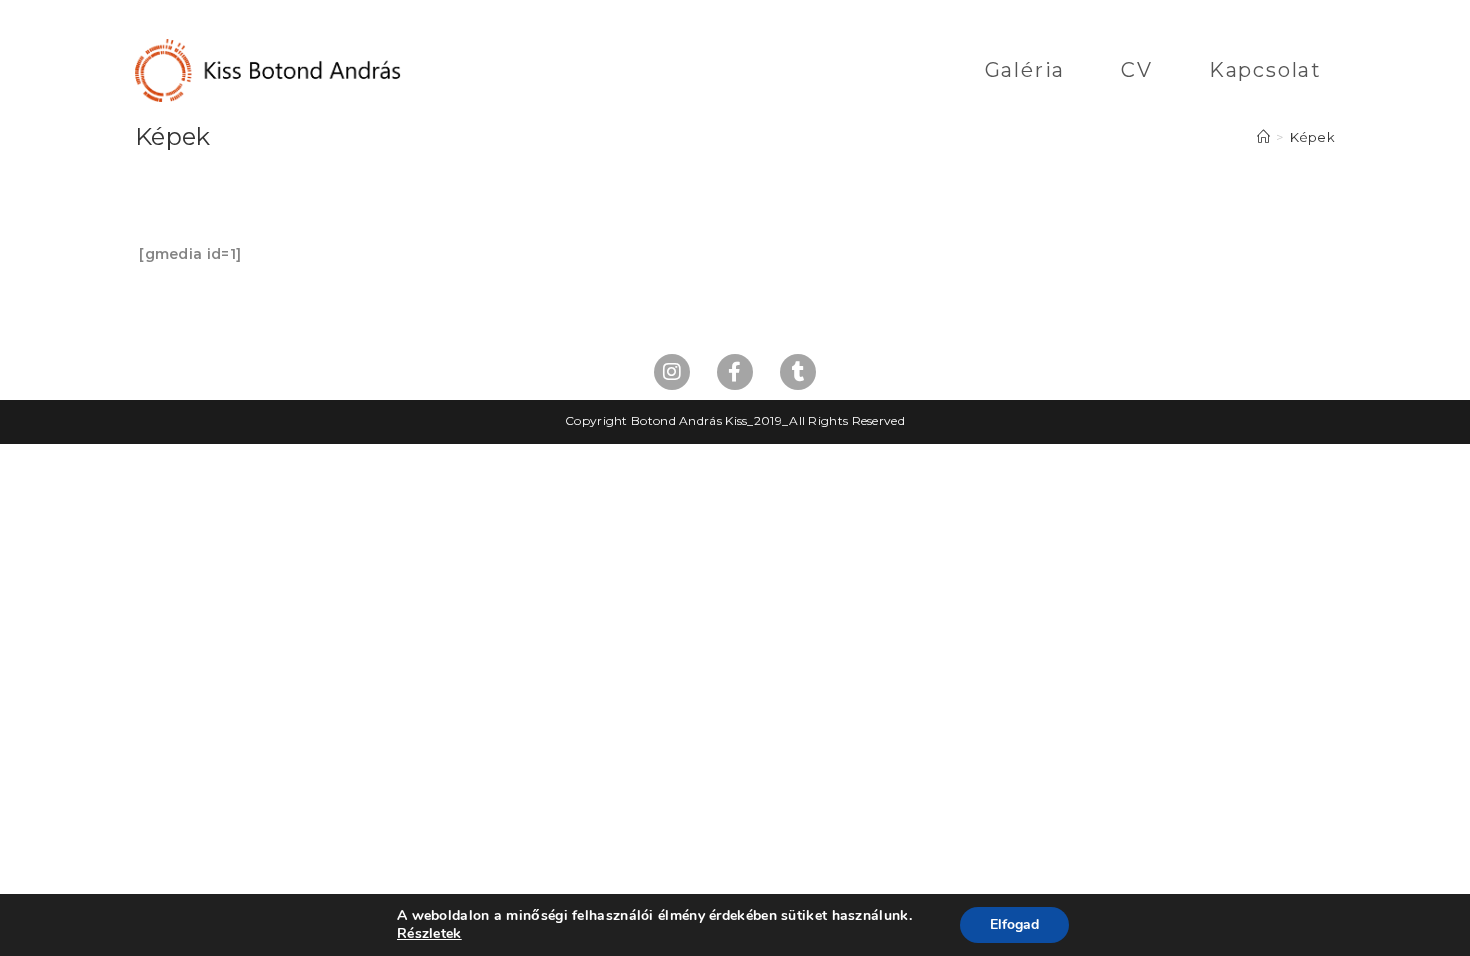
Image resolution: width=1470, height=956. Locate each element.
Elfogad (1014, 924)
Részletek (429, 934)
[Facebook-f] (735, 372)
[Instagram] (672, 372)
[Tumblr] (798, 372)
